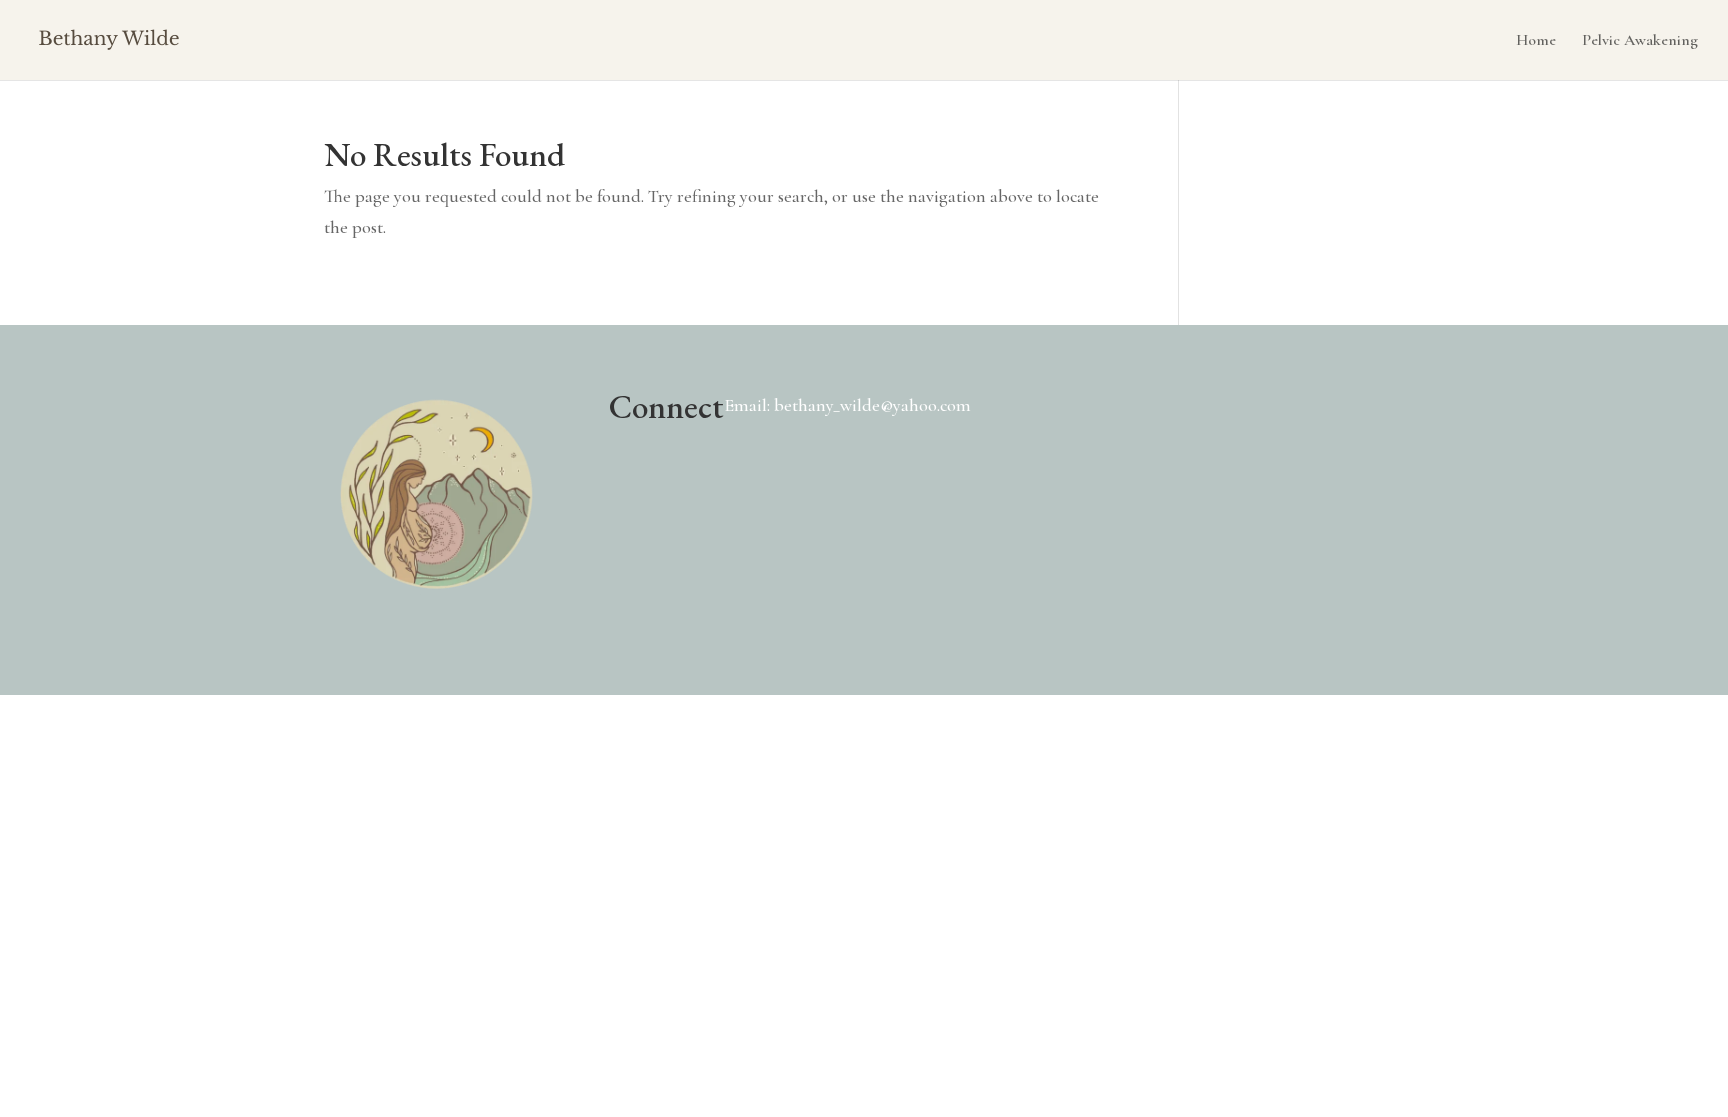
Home (1536, 41)
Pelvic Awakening (1640, 41)
